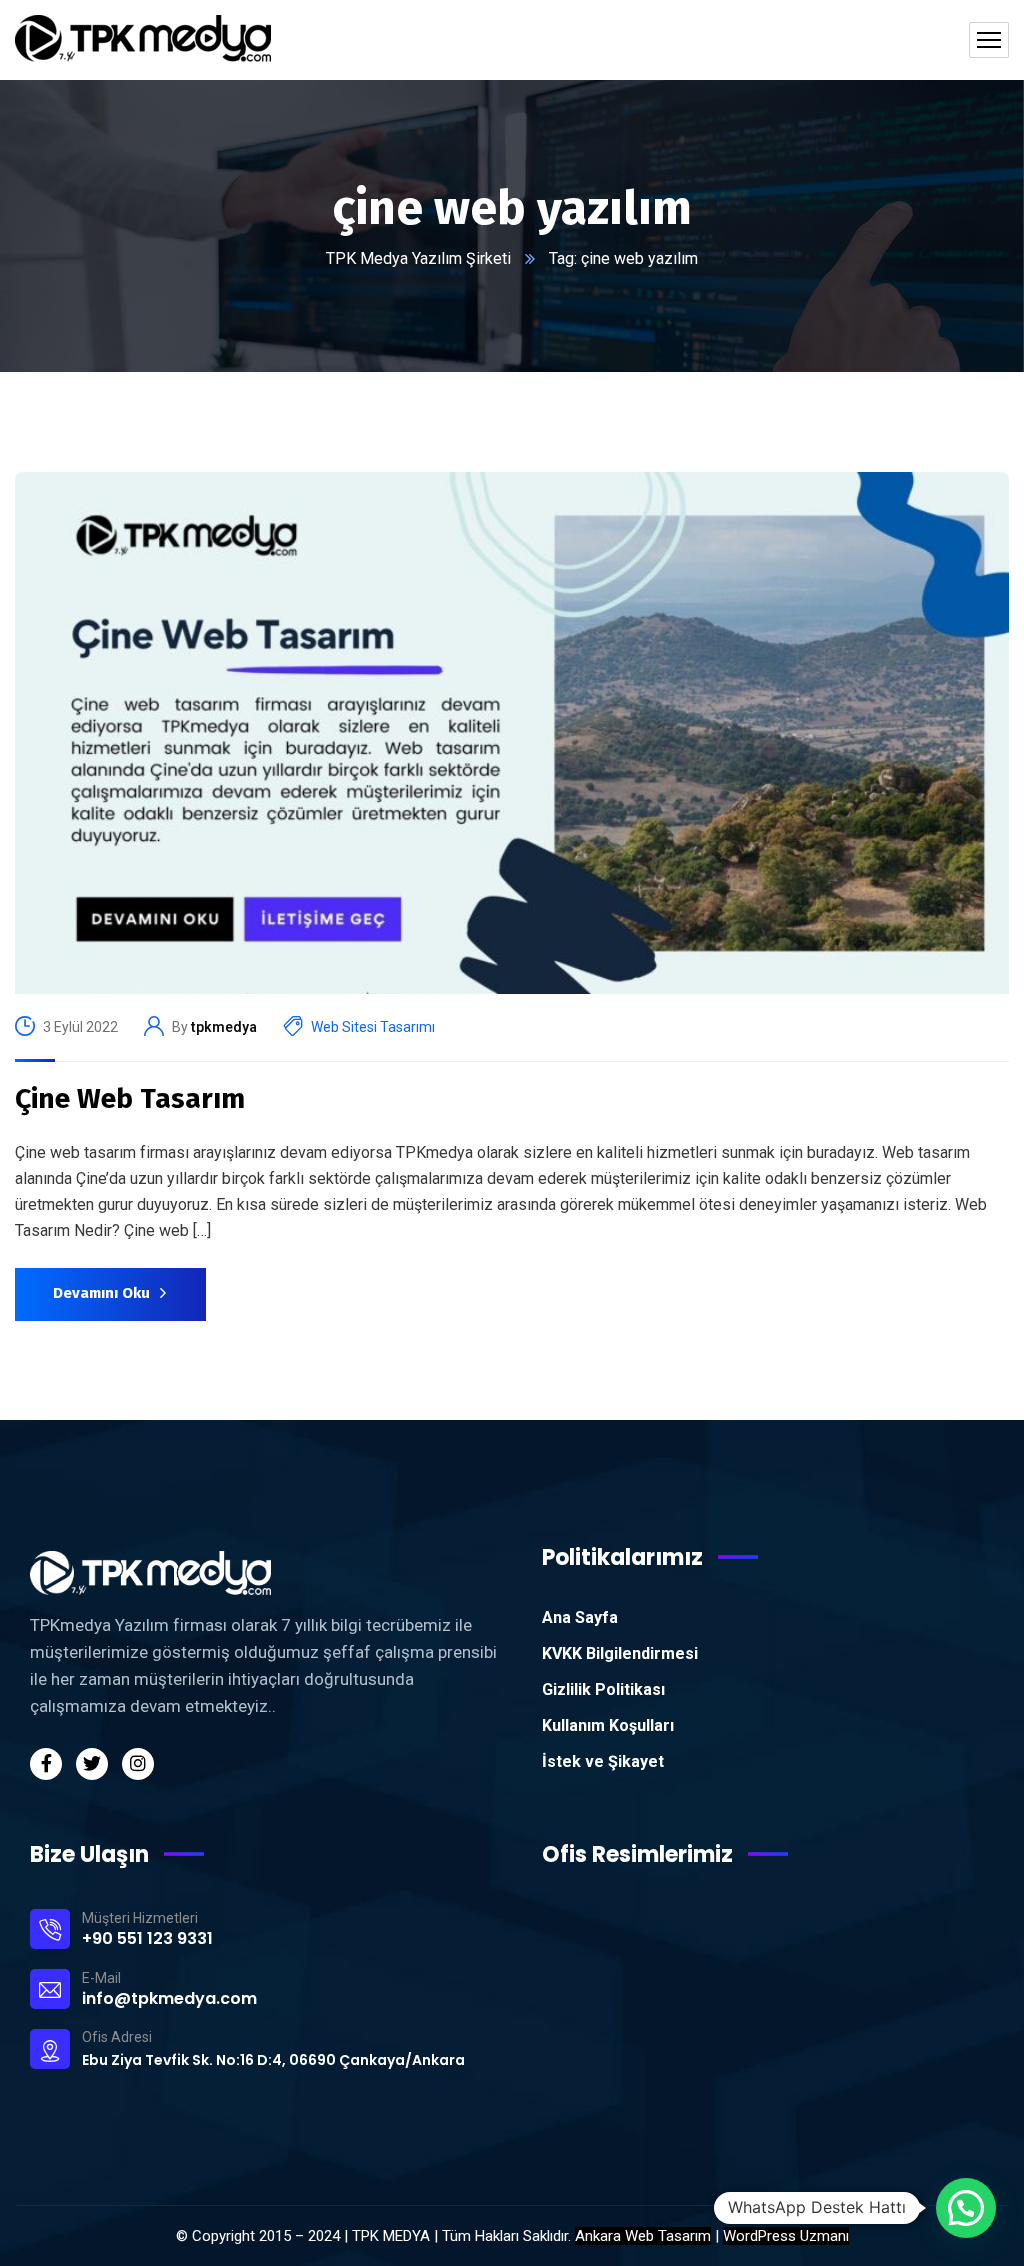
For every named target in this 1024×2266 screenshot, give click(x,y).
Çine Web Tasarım (130, 1098)
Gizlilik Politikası (603, 1689)
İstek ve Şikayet (603, 1761)
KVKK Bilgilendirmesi (620, 1653)
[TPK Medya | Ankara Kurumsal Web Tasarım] (143, 40)
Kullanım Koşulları (608, 1725)
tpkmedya (224, 1027)
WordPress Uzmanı (786, 2236)
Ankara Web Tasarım (643, 2236)
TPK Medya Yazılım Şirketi (418, 258)
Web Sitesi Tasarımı (373, 1027)
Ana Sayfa (580, 1617)
